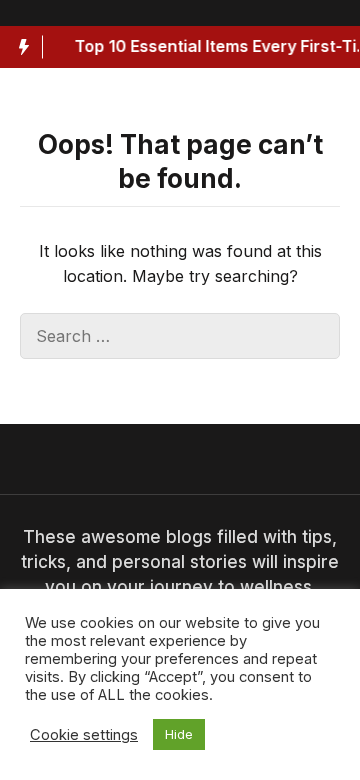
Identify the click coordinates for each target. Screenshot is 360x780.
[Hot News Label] (21, 47)
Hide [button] (179, 734)
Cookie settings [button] (84, 735)
